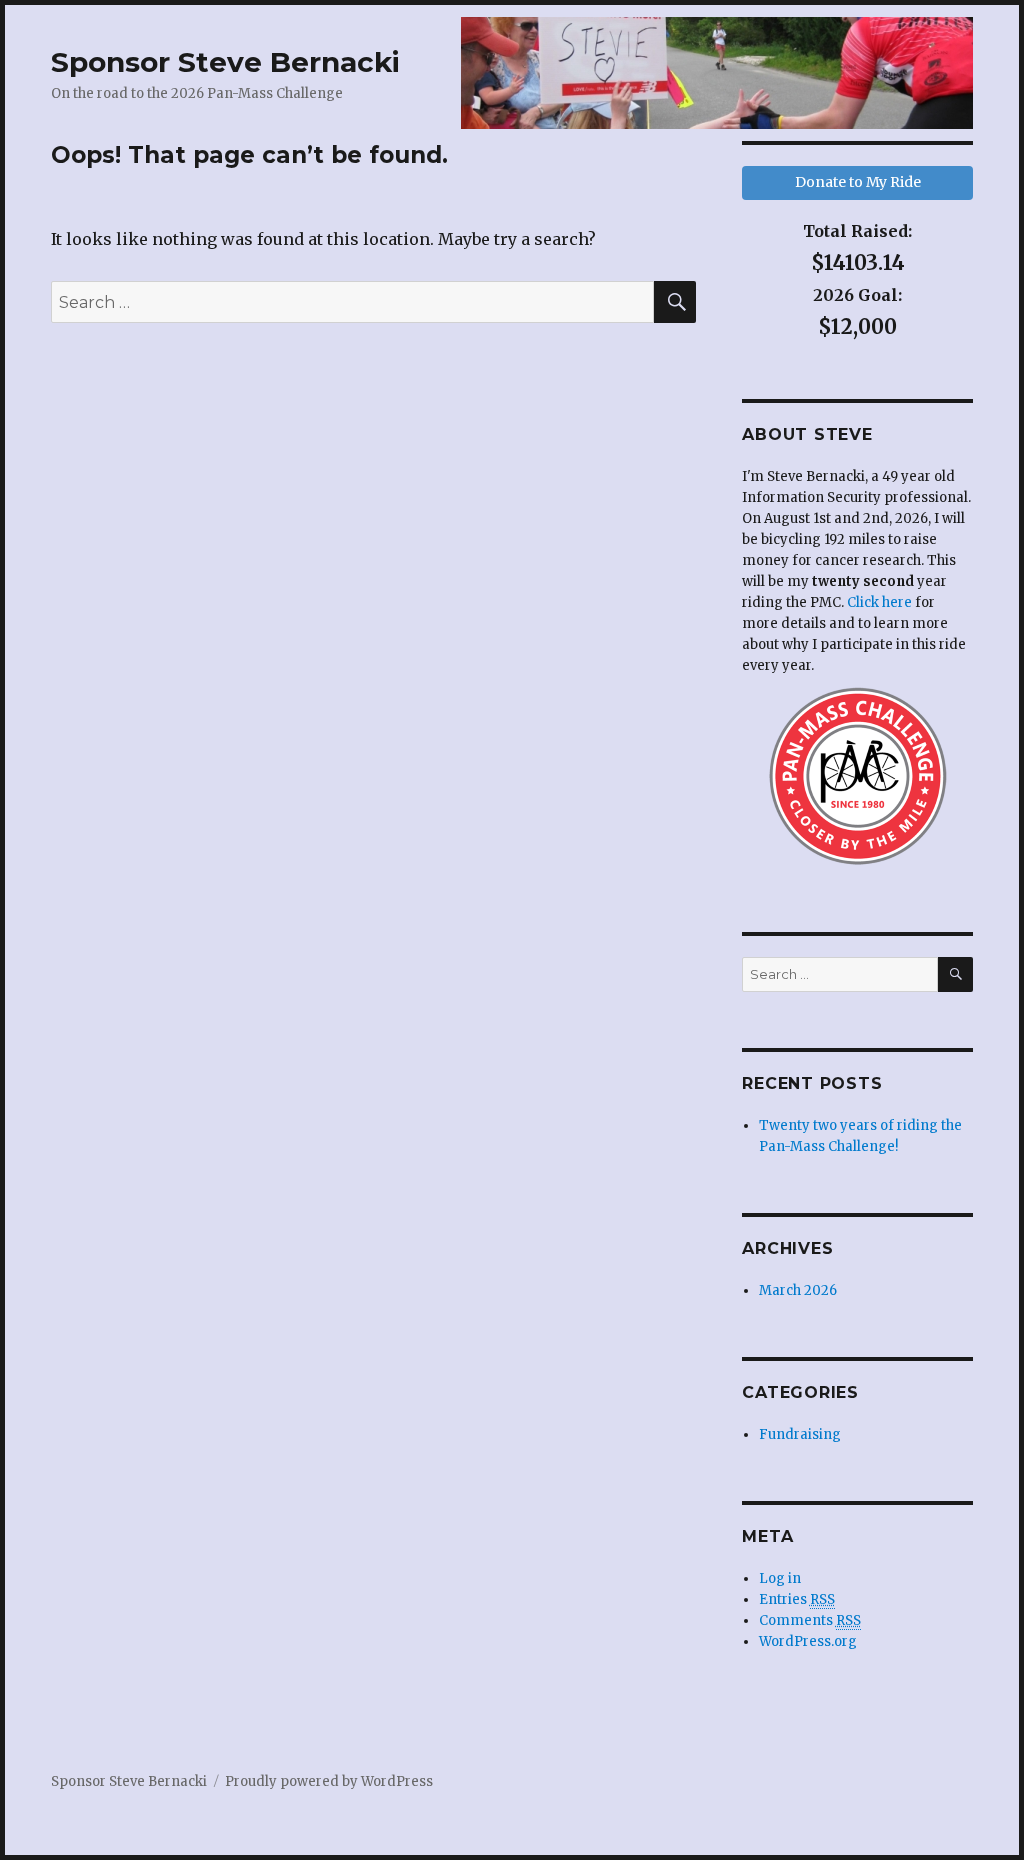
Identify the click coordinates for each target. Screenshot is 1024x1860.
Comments (810, 1620)
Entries (797, 1599)
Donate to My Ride (858, 182)
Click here (879, 602)
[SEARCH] (955, 974)
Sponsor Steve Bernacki (225, 62)
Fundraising (800, 1434)
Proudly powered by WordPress (329, 1781)
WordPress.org (808, 1641)
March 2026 (798, 1290)
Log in (780, 1578)
